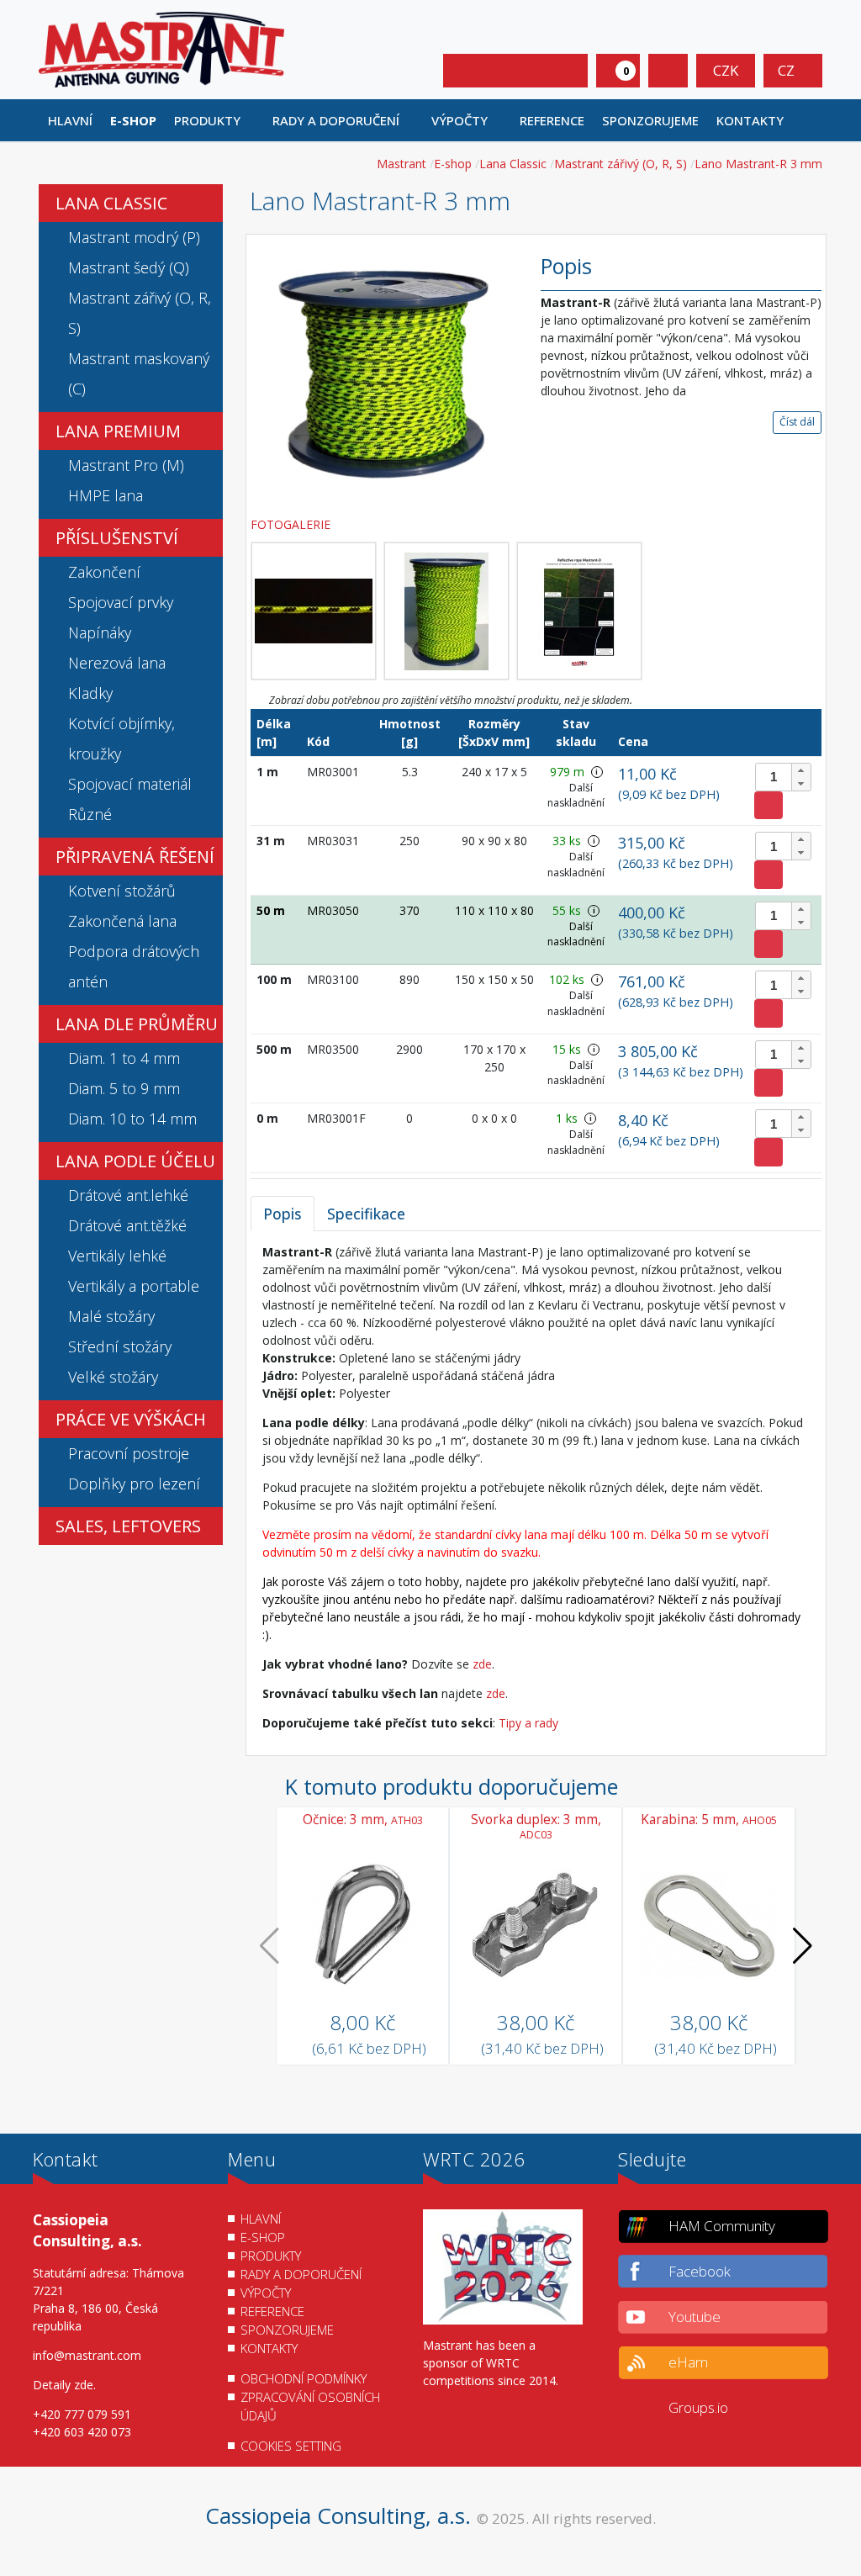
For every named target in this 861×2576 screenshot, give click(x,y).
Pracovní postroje (129, 1453)
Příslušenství (117, 538)
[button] (214, 120)
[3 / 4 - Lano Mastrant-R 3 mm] (446, 611)
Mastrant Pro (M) (126, 465)
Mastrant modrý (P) (134, 237)
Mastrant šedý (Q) (129, 267)
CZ (788, 70)
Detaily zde (63, 2385)
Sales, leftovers (128, 1526)
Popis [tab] (283, 1214)
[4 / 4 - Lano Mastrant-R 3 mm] (579, 611)
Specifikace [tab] (366, 1214)
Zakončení (104, 572)
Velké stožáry (113, 1377)
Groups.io (698, 2407)
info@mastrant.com (87, 2355)
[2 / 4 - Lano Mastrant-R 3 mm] (314, 611)
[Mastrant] (161, 48)
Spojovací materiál (130, 784)
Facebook (700, 2271)
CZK (726, 70)
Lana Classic (111, 203)
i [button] (597, 772)
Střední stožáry (120, 1346)
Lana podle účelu (135, 1161)
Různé (90, 814)
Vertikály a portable (134, 1286)
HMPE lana (106, 495)
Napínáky (100, 632)
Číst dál (797, 422)
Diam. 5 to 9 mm (124, 1088)
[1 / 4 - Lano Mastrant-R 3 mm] (383, 374)
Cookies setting (291, 2446)
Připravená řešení (135, 857)
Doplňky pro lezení (134, 1484)
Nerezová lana (117, 663)
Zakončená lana (122, 921)
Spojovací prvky (121, 602)
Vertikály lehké (117, 1256)
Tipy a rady (528, 1723)
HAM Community (722, 2226)
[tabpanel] (536, 1487)
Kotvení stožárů (122, 891)
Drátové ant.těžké (127, 1225)
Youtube (695, 2317)
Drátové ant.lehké (128, 1195)
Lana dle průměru (137, 1024)
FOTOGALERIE (292, 524)
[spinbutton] (783, 777)
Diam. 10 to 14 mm (132, 1119)
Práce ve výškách (131, 1419)
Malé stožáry (111, 1316)
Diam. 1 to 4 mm (124, 1058)
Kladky (90, 693)
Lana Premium (118, 431)
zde (482, 1664)
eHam (688, 2362)
